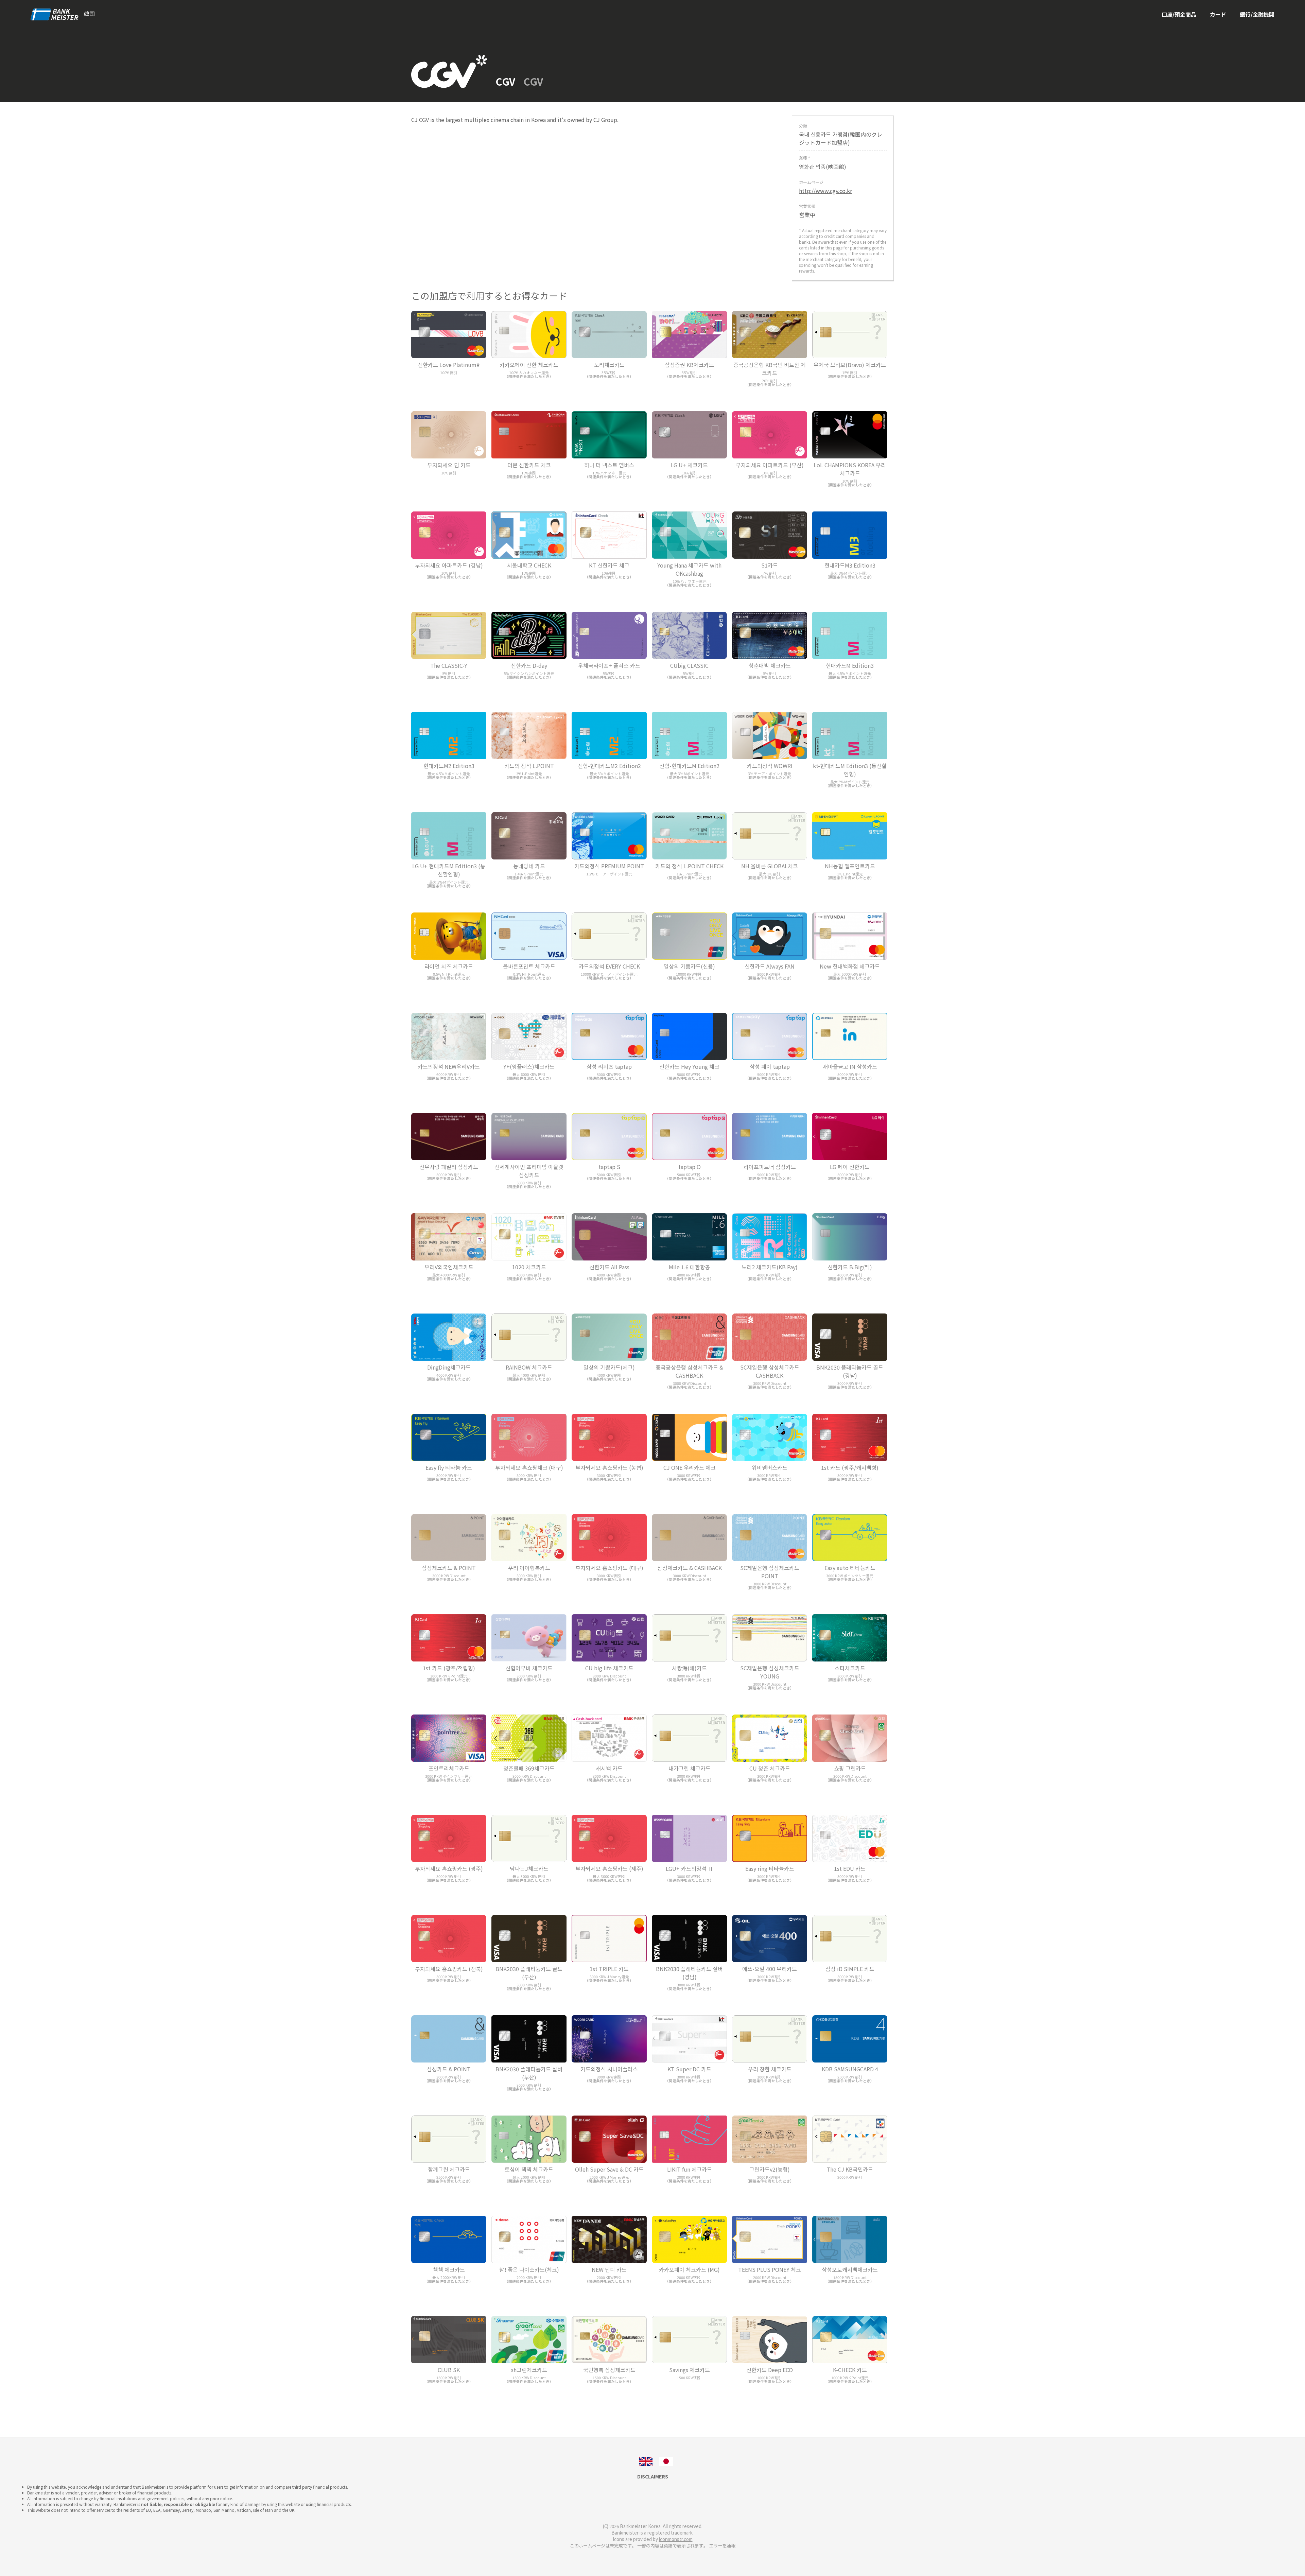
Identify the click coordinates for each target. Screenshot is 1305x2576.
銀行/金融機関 (1257, 14)
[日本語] (666, 2460)
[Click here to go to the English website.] (646, 2460)
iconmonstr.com (676, 2539)
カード (1218, 14)
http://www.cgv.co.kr (825, 191)
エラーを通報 (722, 2546)
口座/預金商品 (1179, 14)
